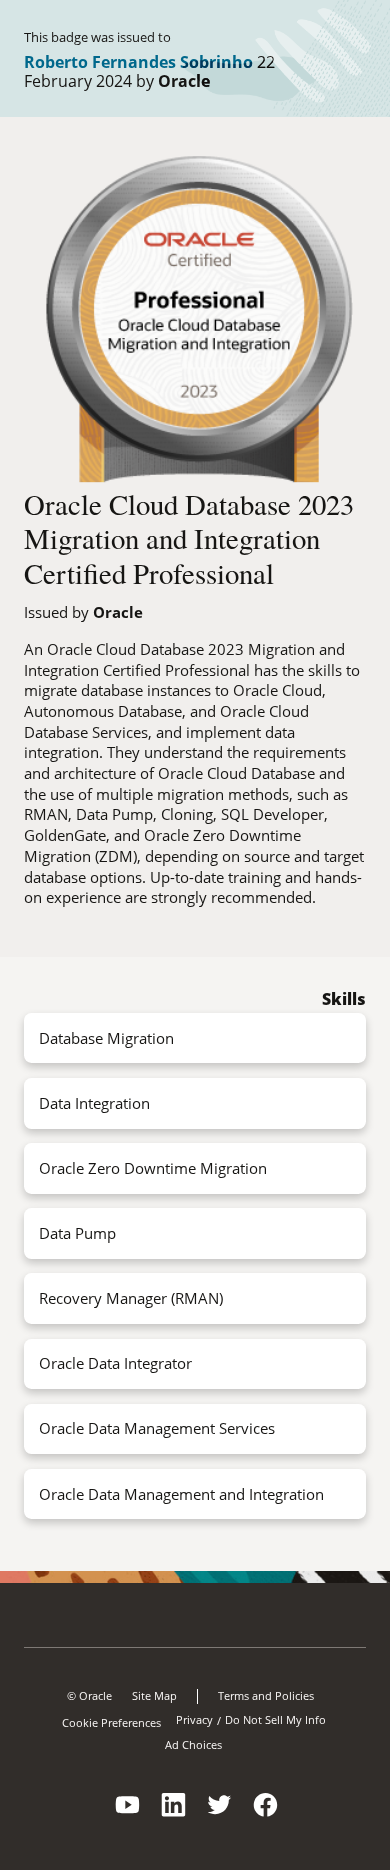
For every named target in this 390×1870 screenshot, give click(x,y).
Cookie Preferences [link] (111, 1722)
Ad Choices (193, 1745)
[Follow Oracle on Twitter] (220, 1818)
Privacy (194, 1720)
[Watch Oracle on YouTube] (128, 1818)
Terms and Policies (266, 1696)
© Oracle (89, 1696)
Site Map (154, 1696)
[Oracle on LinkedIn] (174, 1818)
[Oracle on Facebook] (266, 1818)
